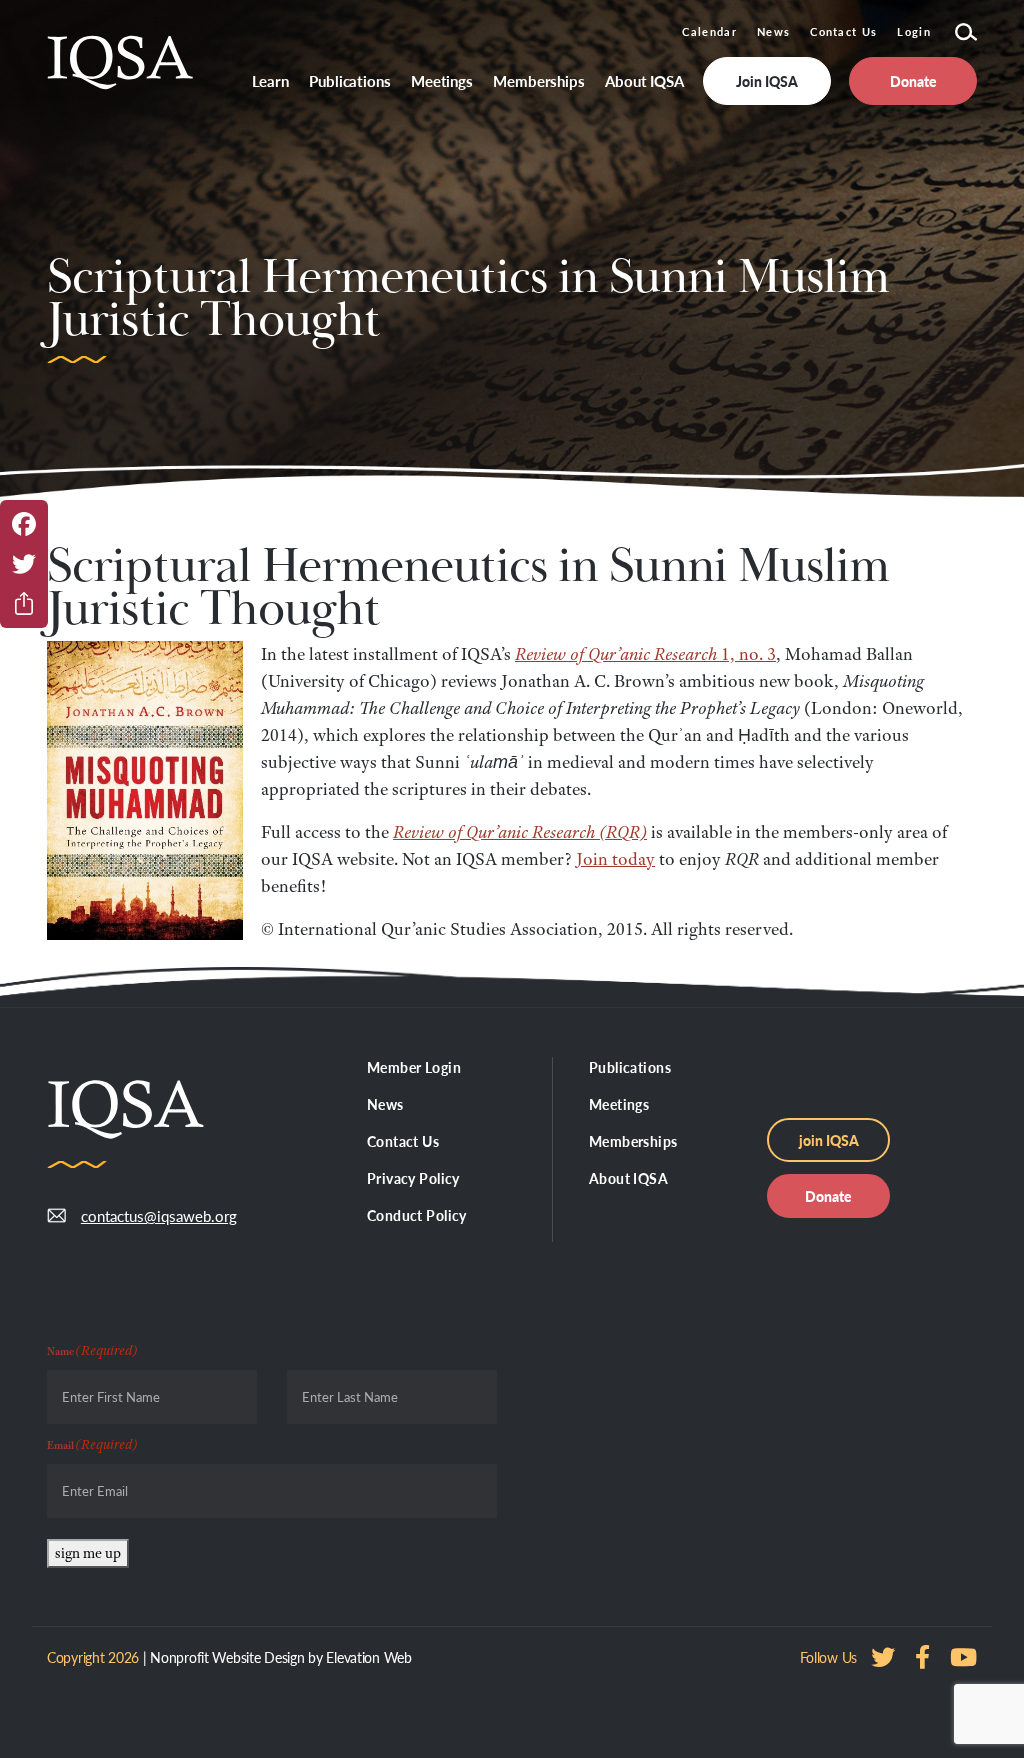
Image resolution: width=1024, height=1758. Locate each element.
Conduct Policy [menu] (417, 1215)
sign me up (88, 1553)
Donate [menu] (913, 81)
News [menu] (385, 1104)
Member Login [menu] (414, 1067)
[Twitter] (24, 564)
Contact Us (843, 31)
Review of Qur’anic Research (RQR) (520, 832)
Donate (828, 1196)
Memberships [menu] (539, 80)
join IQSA (829, 1140)
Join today (615, 859)
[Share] (24, 604)
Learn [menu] (271, 80)
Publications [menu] (350, 80)
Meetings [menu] (442, 80)
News (773, 31)
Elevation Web (368, 1657)
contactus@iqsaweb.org (159, 1215)
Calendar (709, 31)
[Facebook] (24, 524)
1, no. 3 (645, 654)
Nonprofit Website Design (227, 1657)
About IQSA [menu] (644, 80)
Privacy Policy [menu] (413, 1178)
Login (914, 31)
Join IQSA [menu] (767, 81)
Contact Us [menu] (403, 1141)
